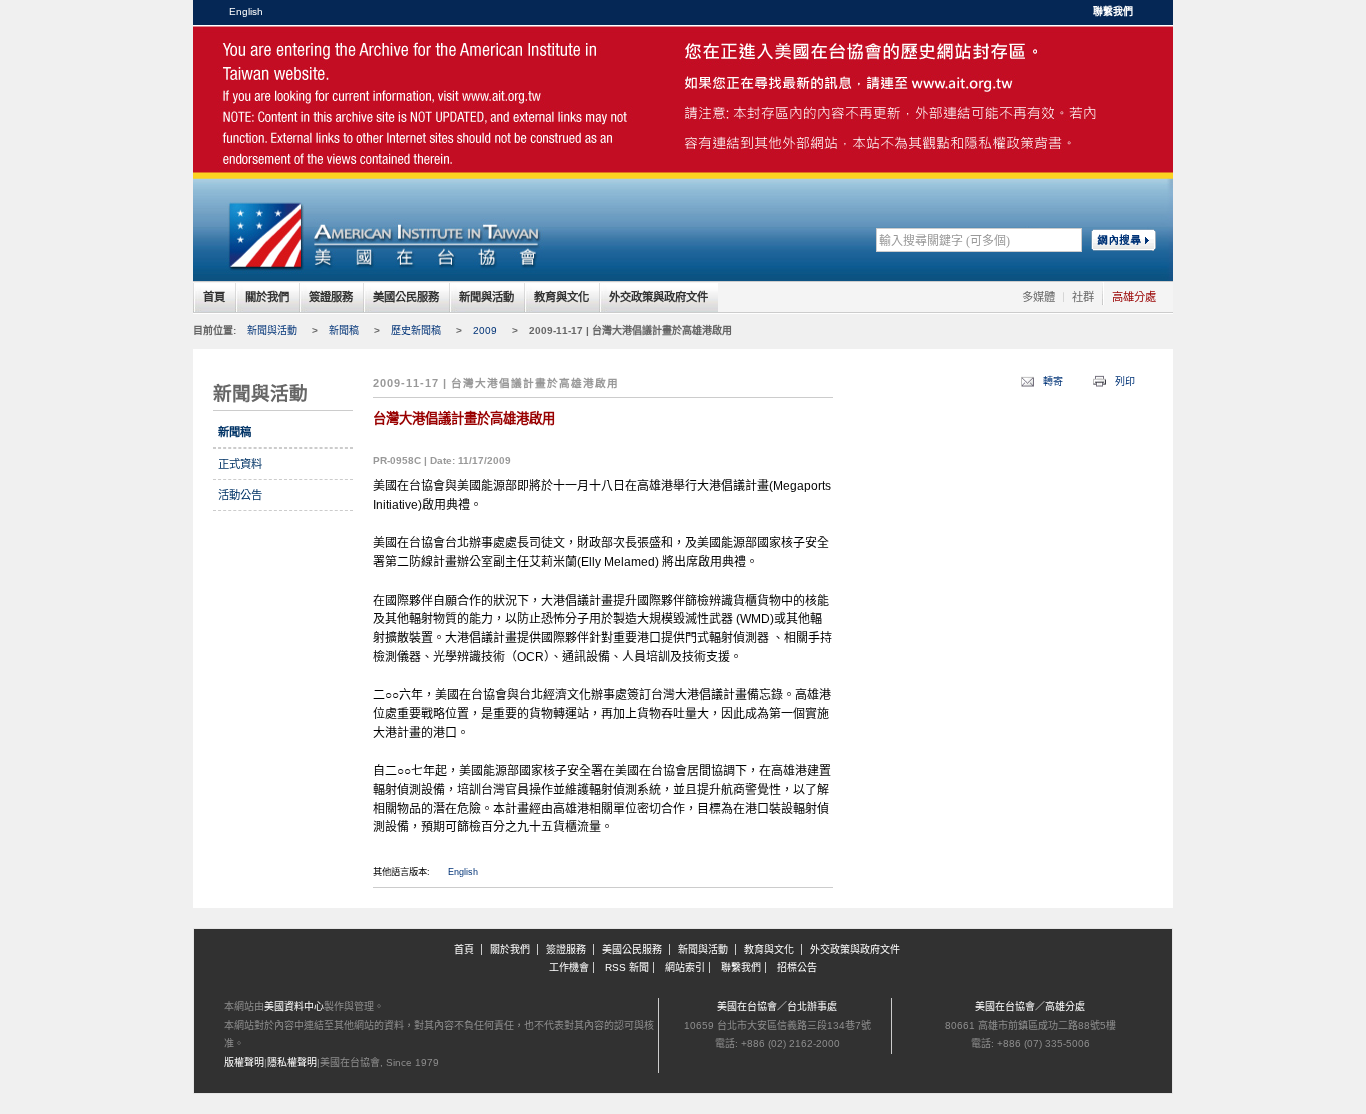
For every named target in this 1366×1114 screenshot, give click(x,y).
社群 (1083, 297)
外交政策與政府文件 (658, 297)
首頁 (214, 297)
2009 (485, 330)
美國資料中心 (294, 1006)
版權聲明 (244, 1062)
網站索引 (685, 967)
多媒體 (1038, 297)
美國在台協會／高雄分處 (1030, 1006)
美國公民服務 (406, 297)
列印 (1125, 381)
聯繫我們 (1113, 11)
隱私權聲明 (292, 1062)
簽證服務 (331, 297)
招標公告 (797, 967)
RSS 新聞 (627, 967)
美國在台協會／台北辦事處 (777, 1006)
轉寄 (1053, 381)
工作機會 (569, 967)
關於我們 (267, 297)
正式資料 (240, 464)
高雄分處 (1134, 297)
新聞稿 (344, 330)
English (246, 11)
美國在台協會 (383, 69)
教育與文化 (561, 297)
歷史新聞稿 (416, 330)
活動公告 (240, 495)
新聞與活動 (486, 297)
